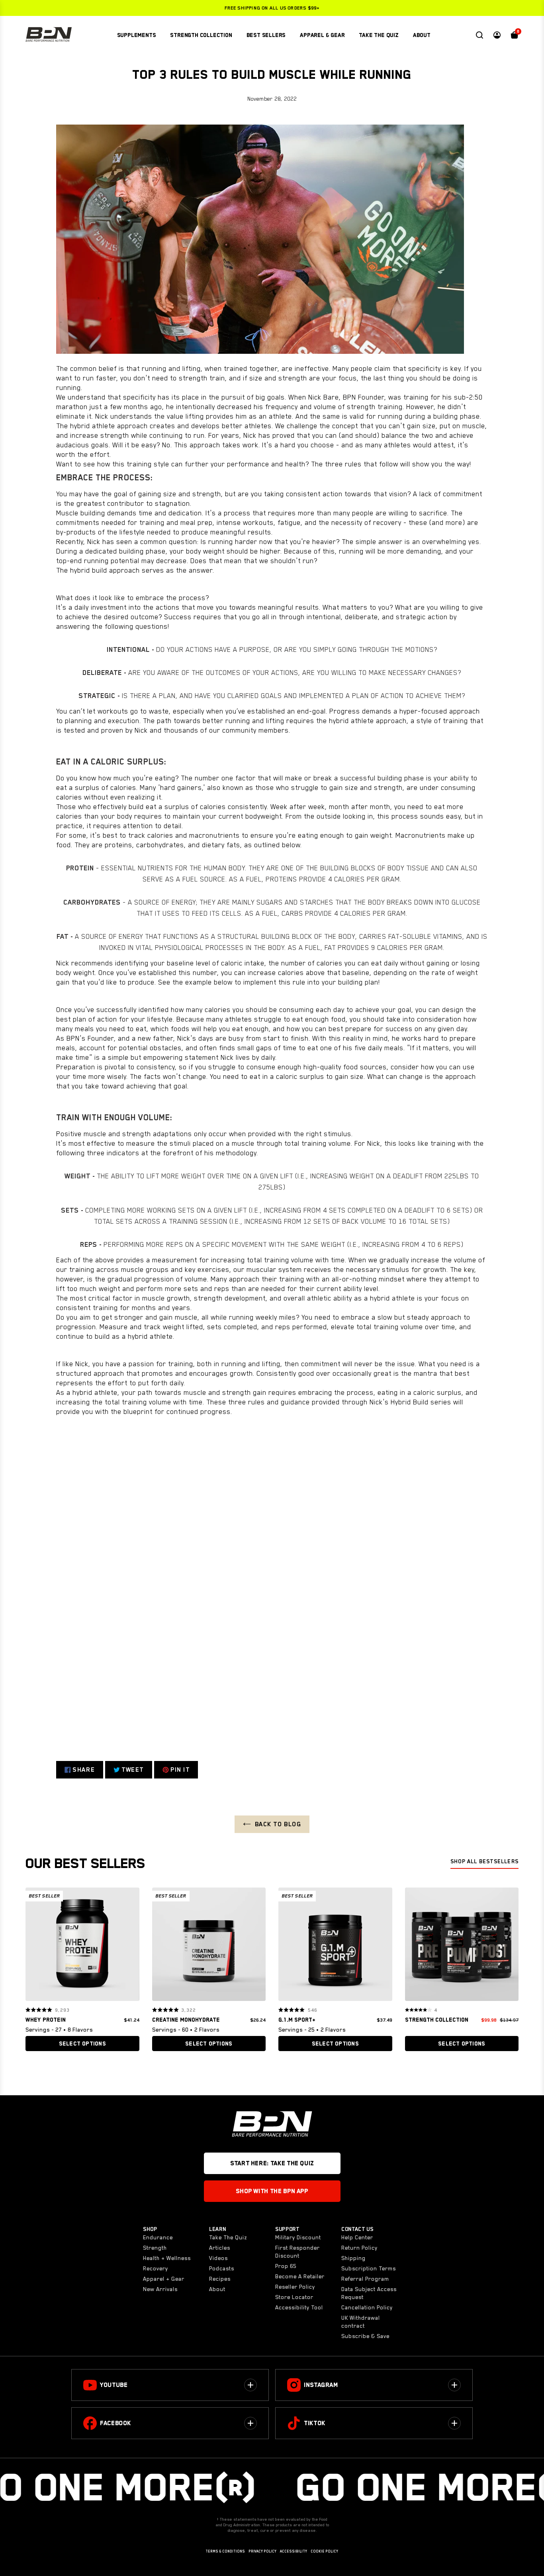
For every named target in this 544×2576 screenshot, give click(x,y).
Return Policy (359, 2248)
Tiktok (315, 2423)
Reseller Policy (295, 2287)
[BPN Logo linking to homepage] (49, 35)
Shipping (353, 2258)
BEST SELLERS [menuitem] (266, 35)
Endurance (158, 2237)
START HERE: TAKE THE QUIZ (272, 2163)
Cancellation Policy (367, 2307)
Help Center (357, 2237)
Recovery (156, 2268)
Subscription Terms (369, 2268)
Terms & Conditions (225, 2551)
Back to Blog (278, 1824)
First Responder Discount (297, 2252)
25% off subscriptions (272, 8)
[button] (34, 1944)
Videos (218, 2258)
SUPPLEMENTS (137, 35)
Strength (155, 2248)
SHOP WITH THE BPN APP (272, 2191)
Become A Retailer (300, 2276)
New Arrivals (160, 2289)
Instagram (321, 2385)
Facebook (115, 2423)
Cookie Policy (324, 2551)
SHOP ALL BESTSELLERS (484, 1861)
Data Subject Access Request (369, 2293)
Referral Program (365, 2279)
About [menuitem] (422, 35)
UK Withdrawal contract (361, 2322)
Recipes (220, 2279)
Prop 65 (286, 2266)
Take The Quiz (228, 2237)
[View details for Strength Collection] (462, 1946)
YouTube (114, 2385)
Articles (220, 2248)
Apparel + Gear (164, 2279)
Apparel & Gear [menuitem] (322, 35)
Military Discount (298, 2237)
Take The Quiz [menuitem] (379, 35)
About (217, 2289)
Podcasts (222, 2268)
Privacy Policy (262, 2551)
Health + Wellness (167, 2258)
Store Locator (294, 2297)
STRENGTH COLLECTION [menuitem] (201, 35)
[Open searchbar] (479, 35)
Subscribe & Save (365, 2336)
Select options (82, 2044)
